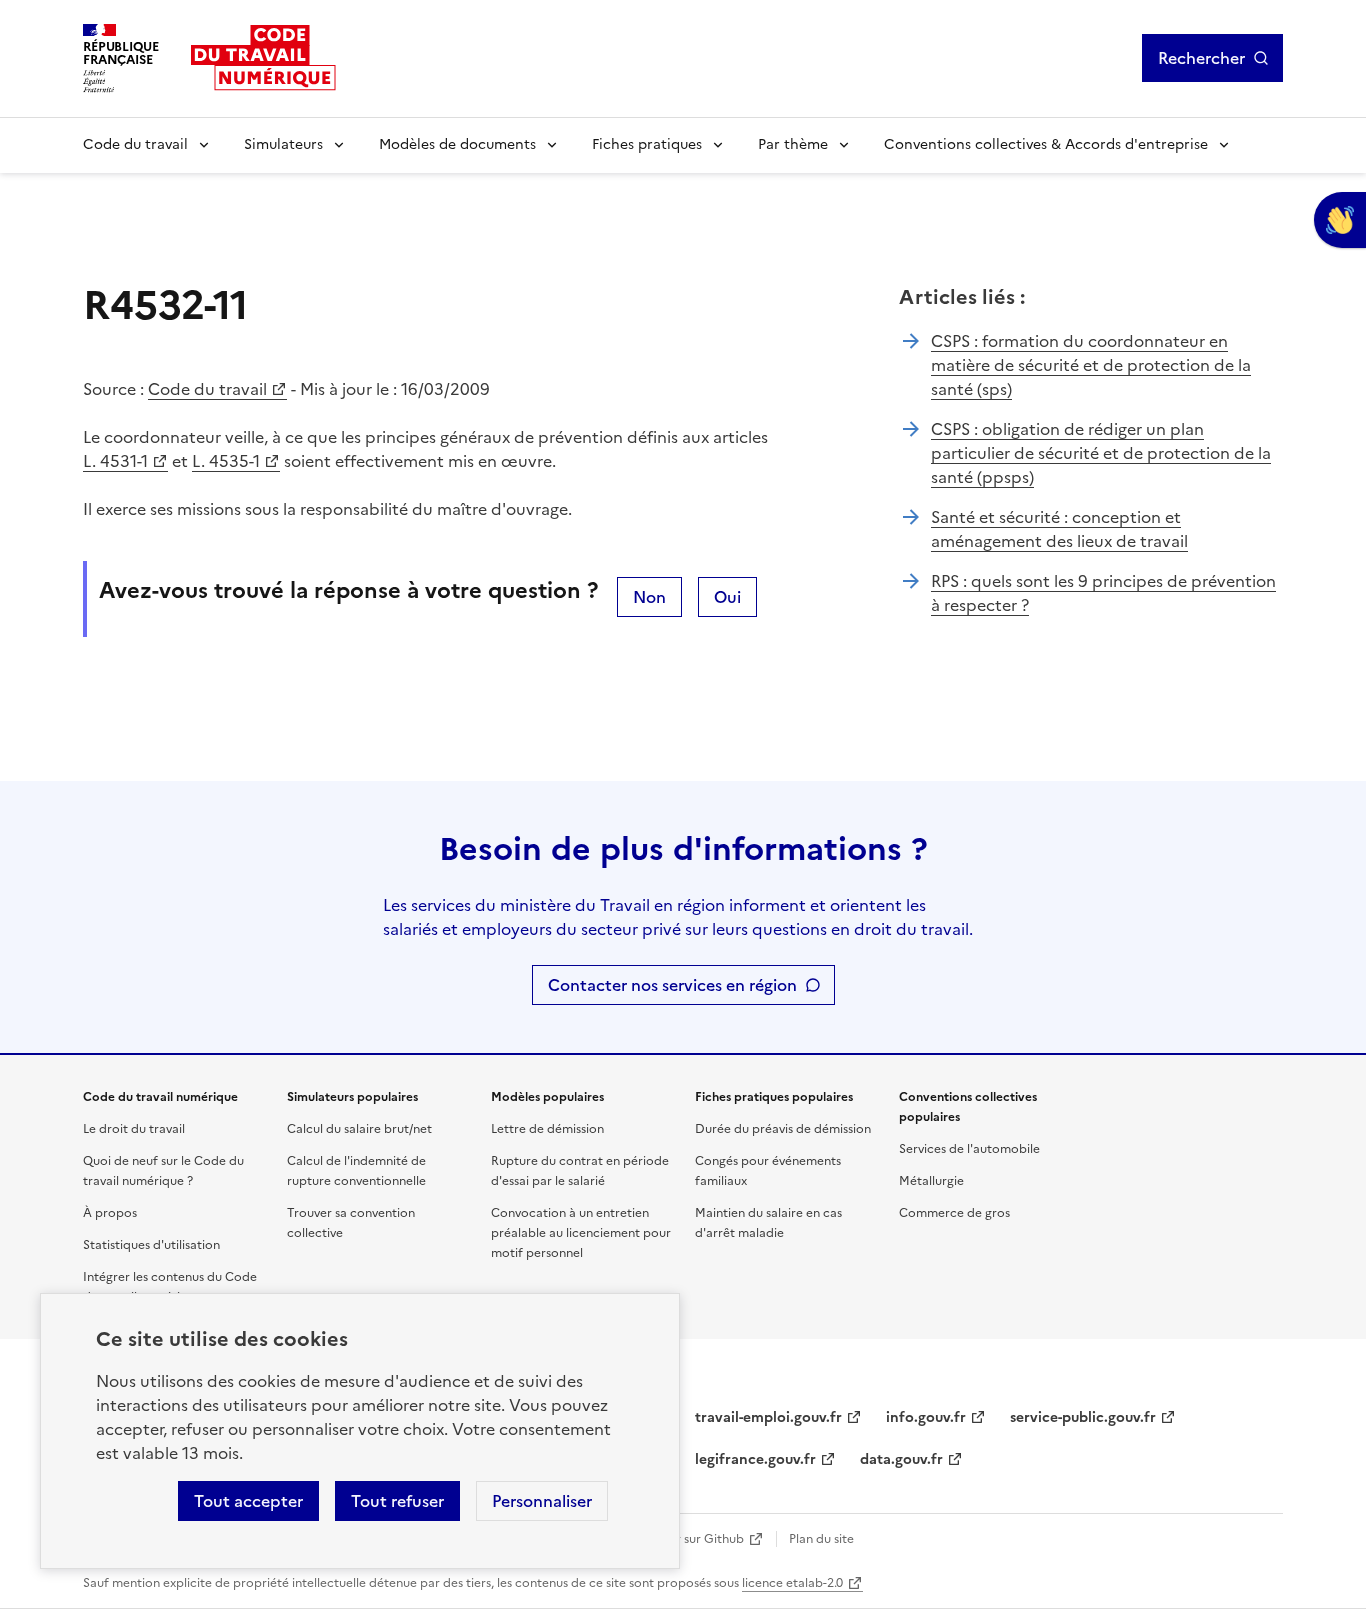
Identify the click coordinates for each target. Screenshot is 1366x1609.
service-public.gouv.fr (1083, 1417)
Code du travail (135, 144)
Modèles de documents (457, 144)
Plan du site (821, 1539)
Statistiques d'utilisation (151, 1245)
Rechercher (1201, 58)
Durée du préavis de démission (783, 1129)
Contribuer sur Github (680, 1539)
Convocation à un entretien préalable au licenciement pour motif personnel (581, 1233)
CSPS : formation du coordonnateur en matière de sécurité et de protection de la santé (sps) (1091, 365)
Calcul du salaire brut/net (359, 1129)
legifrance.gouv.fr (755, 1459)
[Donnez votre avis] (1340, 220)
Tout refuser (397, 1501)
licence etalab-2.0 (792, 1583)
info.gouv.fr (926, 1417)
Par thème (793, 144)
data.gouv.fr (901, 1459)
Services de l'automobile (969, 1149)
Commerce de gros (954, 1213)
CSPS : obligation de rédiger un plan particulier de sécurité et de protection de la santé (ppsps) (1101, 453)
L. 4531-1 (115, 461)
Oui (727, 597)
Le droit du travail (134, 1129)
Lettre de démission (547, 1129)
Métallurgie (931, 1181)
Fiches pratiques (647, 144)
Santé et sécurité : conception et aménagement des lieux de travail (1059, 529)
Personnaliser (542, 1501)
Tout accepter (248, 1501)
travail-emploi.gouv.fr (768, 1417)
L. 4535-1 (226, 461)
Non (649, 597)
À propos (110, 1213)
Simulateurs (283, 144)
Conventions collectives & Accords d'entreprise (1046, 144)
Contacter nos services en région (672, 985)
